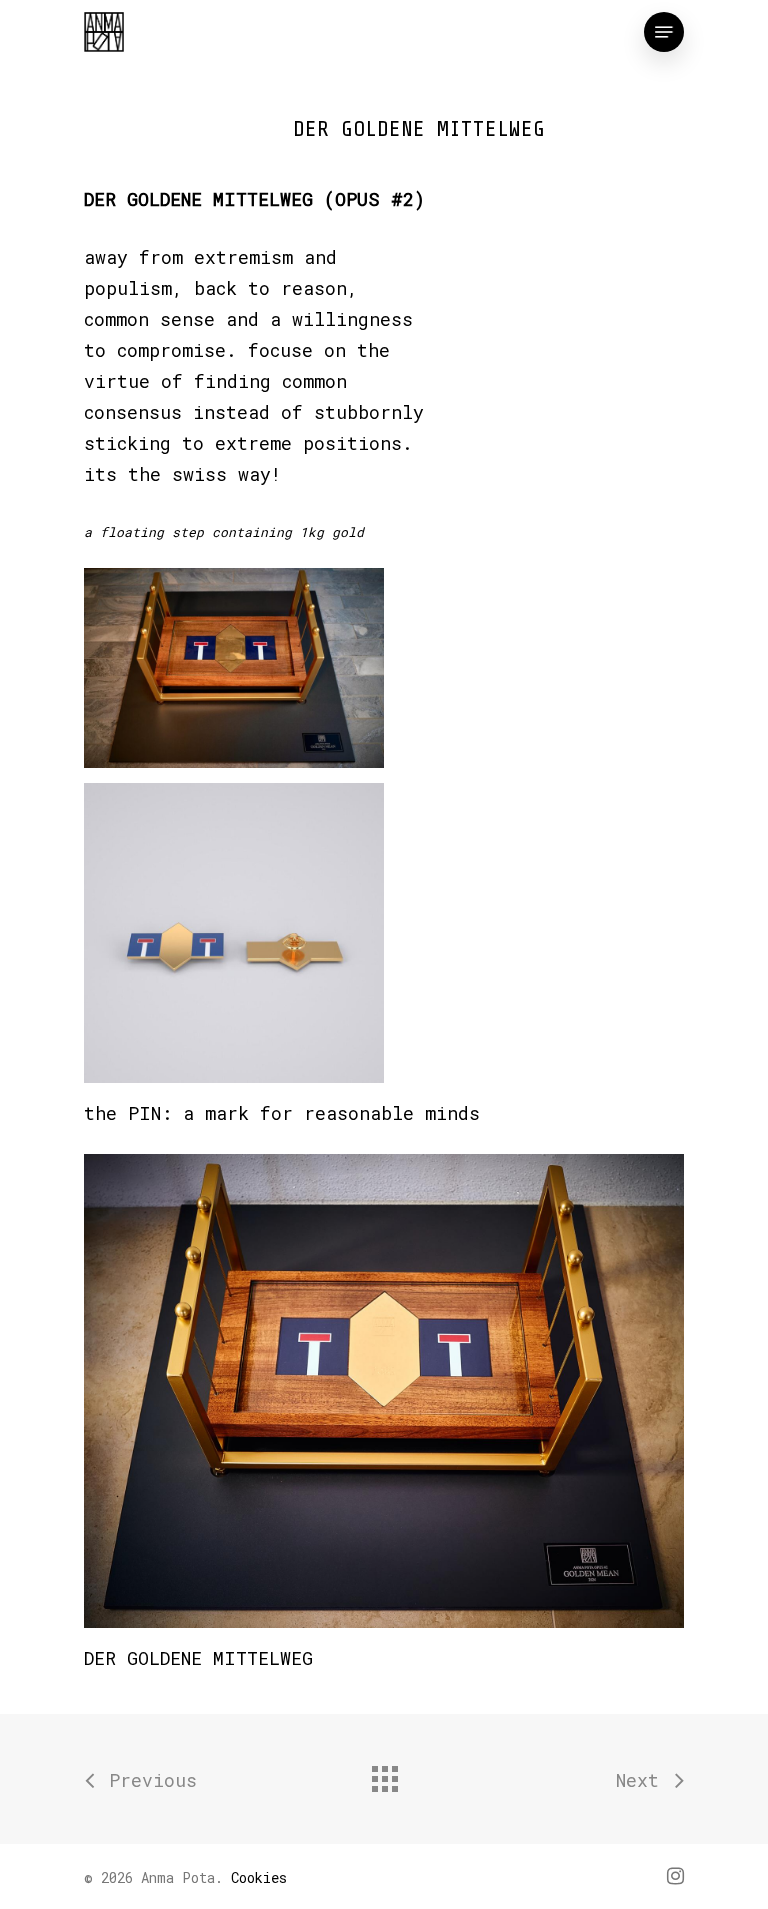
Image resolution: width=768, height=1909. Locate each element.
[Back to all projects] (384, 1774)
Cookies (259, 1877)
